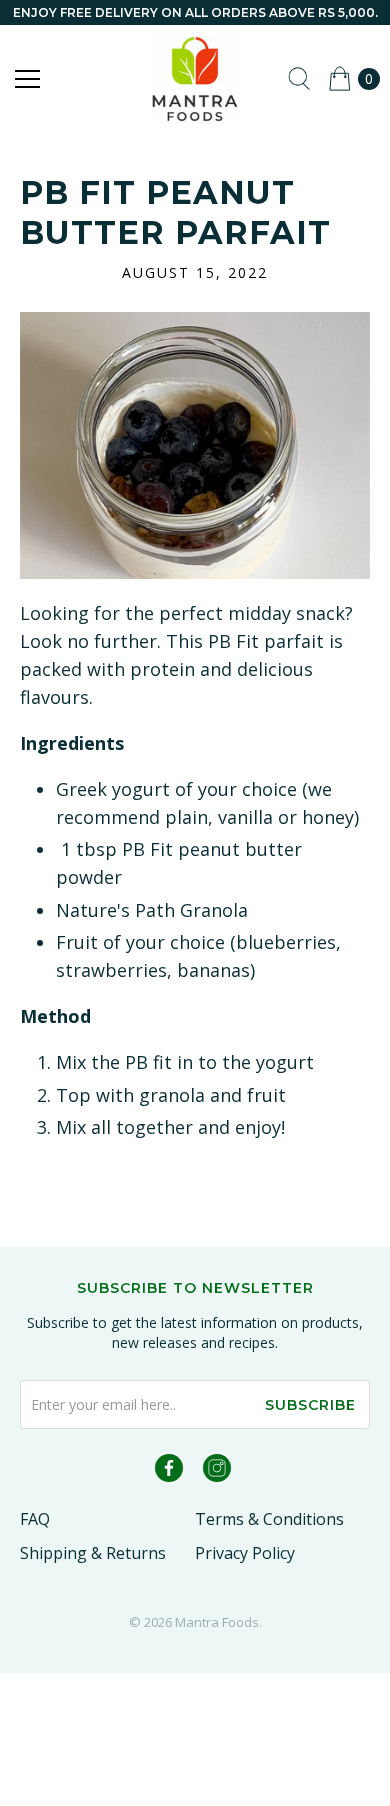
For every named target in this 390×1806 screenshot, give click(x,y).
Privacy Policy (245, 1553)
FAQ (35, 1519)
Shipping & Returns (93, 1553)
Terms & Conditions (269, 1519)
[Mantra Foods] (195, 79)
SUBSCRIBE (310, 1405)
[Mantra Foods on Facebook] (169, 1471)
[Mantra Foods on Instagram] (217, 1471)
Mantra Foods (217, 1622)
